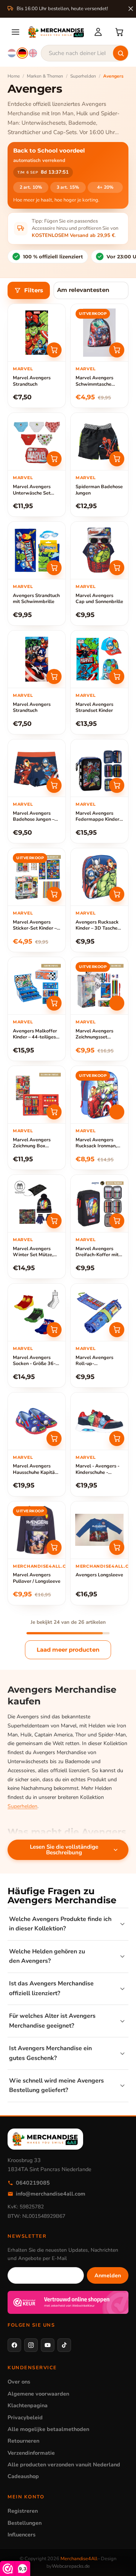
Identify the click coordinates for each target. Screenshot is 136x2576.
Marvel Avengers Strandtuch (32, 381)
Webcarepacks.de (71, 2566)
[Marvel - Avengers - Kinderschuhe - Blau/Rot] (99, 1421)
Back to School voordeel (49, 151)
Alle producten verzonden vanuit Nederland (64, 2465)
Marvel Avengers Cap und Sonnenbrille (99, 599)
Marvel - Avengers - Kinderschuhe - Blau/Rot (97, 1469)
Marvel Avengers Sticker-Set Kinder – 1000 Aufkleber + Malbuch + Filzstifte (35, 925)
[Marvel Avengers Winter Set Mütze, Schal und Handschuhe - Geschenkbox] (37, 1203)
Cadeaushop (23, 2476)
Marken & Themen (45, 76)
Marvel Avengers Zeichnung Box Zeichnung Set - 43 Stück (34, 1143)
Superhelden (83, 76)
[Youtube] (48, 2345)
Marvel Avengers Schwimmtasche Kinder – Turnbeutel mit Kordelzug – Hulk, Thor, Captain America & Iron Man (99, 381)
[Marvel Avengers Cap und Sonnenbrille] (99, 550)
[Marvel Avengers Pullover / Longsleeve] (37, 1530)
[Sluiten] (131, 9)
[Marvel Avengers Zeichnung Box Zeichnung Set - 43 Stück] (37, 1095)
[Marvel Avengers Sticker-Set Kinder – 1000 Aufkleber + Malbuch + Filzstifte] (37, 877)
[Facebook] (14, 2345)
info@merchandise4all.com (51, 2194)
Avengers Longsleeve (99, 1575)
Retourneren (23, 2441)
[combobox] (85, 53)
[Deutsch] (22, 53)
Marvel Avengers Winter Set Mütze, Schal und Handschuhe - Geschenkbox (33, 1252)
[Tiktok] (64, 2345)
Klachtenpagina (28, 2405)
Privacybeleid (25, 2417)
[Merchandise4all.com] (56, 32)
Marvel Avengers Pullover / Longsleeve (37, 1578)
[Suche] (121, 53)
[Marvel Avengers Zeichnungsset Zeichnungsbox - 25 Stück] (99, 986)
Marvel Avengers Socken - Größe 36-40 (34, 1361)
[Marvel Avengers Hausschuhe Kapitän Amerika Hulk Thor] (37, 1421)
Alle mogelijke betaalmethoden (48, 2429)
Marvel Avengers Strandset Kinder (94, 708)
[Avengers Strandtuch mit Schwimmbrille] (37, 550)
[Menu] (15, 32)
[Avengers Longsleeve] (99, 1530)
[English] (33, 53)
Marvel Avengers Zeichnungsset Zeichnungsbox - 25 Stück (97, 1034)
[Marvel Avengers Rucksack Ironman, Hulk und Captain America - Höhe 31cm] (99, 1095)
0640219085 (33, 2183)
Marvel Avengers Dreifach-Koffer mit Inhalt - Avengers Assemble (97, 1252)
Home (14, 76)
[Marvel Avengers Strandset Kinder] (99, 659)
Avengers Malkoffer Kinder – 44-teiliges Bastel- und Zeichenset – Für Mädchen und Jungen (36, 1034)
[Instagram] (31, 2345)
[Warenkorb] (119, 32)
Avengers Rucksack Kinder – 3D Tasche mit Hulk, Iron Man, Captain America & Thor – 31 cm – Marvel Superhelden (98, 925)
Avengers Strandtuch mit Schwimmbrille (36, 599)
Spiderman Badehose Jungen (99, 490)
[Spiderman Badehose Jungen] (99, 441)
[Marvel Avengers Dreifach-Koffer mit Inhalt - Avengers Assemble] (99, 1203)
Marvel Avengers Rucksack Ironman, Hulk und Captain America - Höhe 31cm (99, 1143)
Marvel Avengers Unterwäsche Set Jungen (32, 490)
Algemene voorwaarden (38, 2394)
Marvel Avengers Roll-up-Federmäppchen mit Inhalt (98, 1361)
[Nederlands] (12, 53)
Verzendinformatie (31, 2453)
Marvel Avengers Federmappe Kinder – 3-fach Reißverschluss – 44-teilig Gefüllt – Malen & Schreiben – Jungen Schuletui (99, 817)
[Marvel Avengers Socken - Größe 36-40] (37, 1312)
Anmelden (108, 2275)
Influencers (22, 2535)
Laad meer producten (68, 1650)
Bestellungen (25, 2523)
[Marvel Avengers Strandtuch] (37, 333)
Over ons (19, 2382)
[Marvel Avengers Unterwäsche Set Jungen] (37, 441)
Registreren (23, 2511)
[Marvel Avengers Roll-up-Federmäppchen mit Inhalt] (99, 1312)
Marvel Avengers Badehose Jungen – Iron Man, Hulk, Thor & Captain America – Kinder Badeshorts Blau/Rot (35, 817)
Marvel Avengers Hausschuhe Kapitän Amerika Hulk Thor (35, 1469)
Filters (34, 290)
